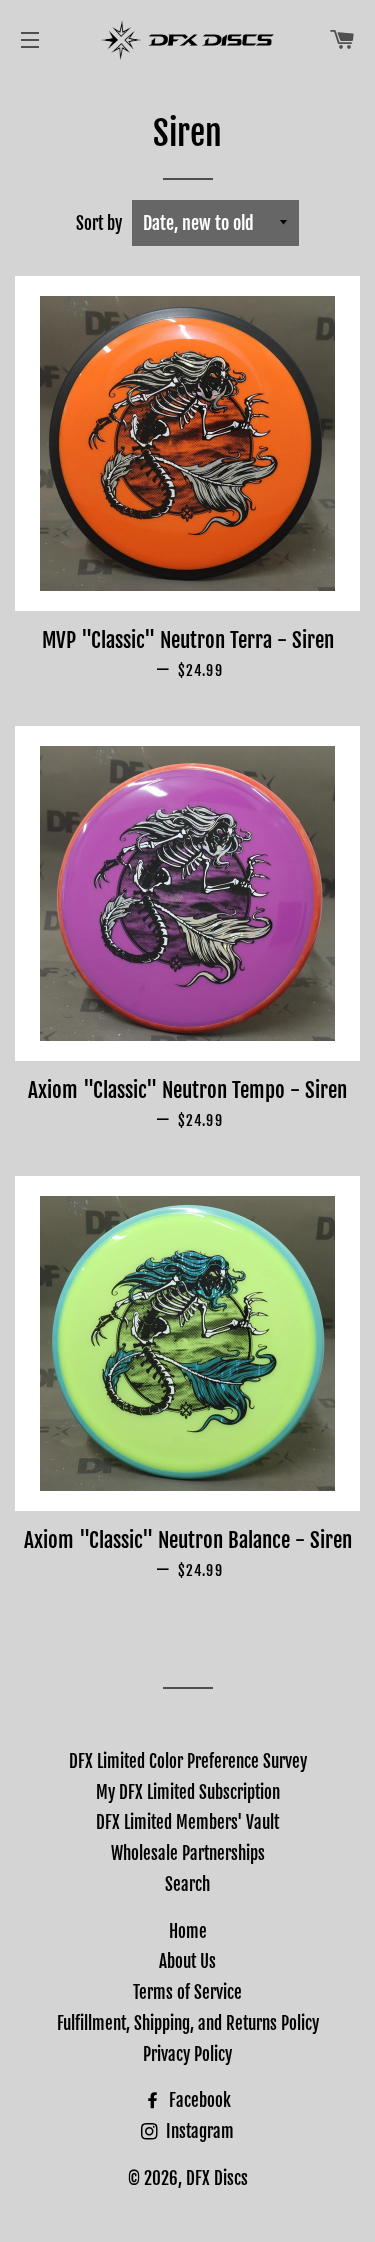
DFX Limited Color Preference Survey (188, 1761)
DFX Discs (217, 2178)
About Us (187, 1961)
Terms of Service (187, 1992)
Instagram (198, 2131)
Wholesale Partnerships (188, 1853)
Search (187, 1884)
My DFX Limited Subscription (188, 1792)
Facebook (198, 2100)
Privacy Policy (187, 2054)
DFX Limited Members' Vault (187, 1822)
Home (188, 1931)
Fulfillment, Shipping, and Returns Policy (188, 2023)
